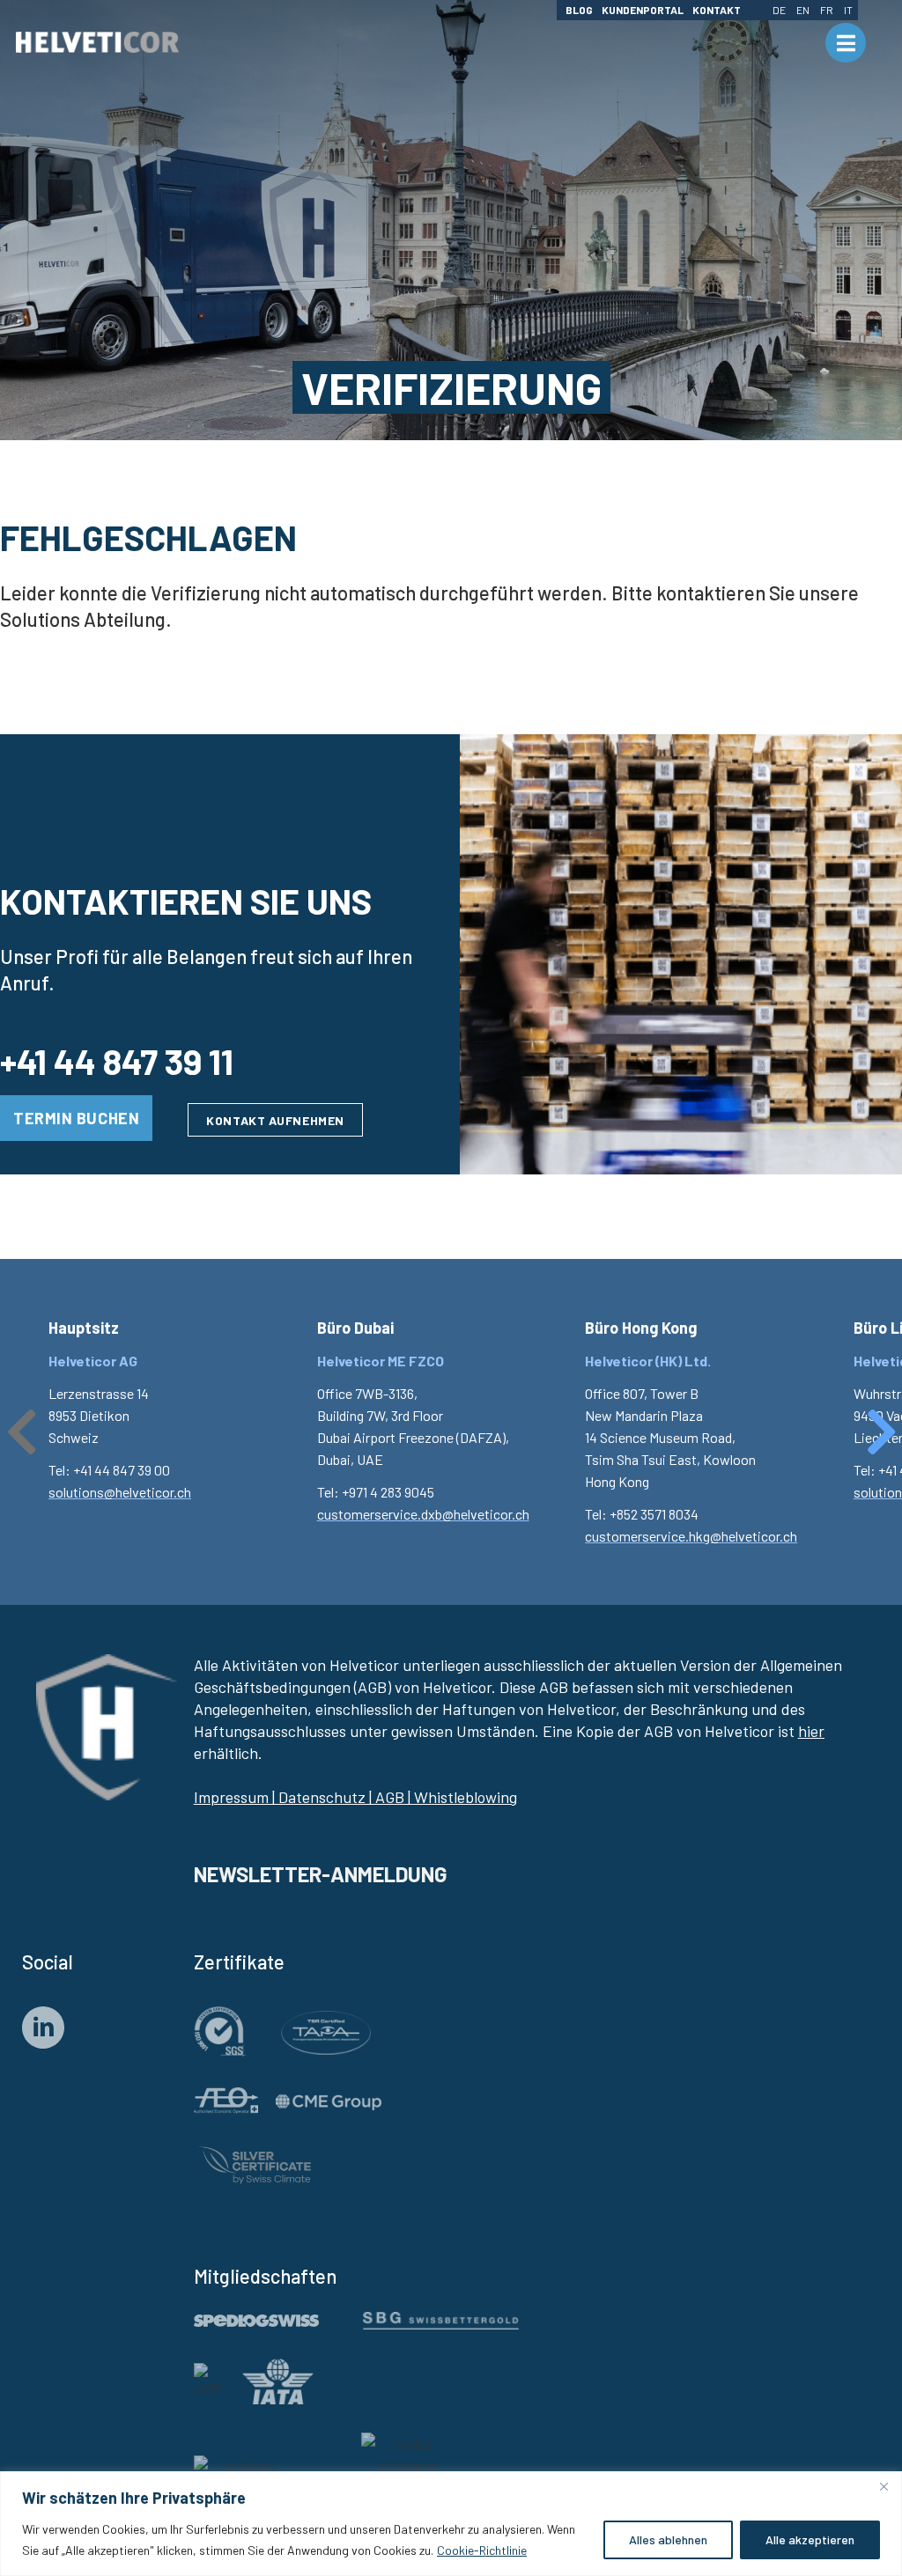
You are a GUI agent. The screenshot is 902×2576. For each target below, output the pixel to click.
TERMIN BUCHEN (76, 1118)
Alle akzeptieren (810, 2539)
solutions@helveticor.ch (120, 1492)
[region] (451, 2524)
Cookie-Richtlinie (482, 2550)
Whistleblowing (466, 1797)
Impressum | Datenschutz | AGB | (302, 1797)
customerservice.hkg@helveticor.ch (691, 1536)
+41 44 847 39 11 (117, 1061)
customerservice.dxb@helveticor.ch (423, 1514)
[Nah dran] (884, 2486)
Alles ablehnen (668, 2539)
